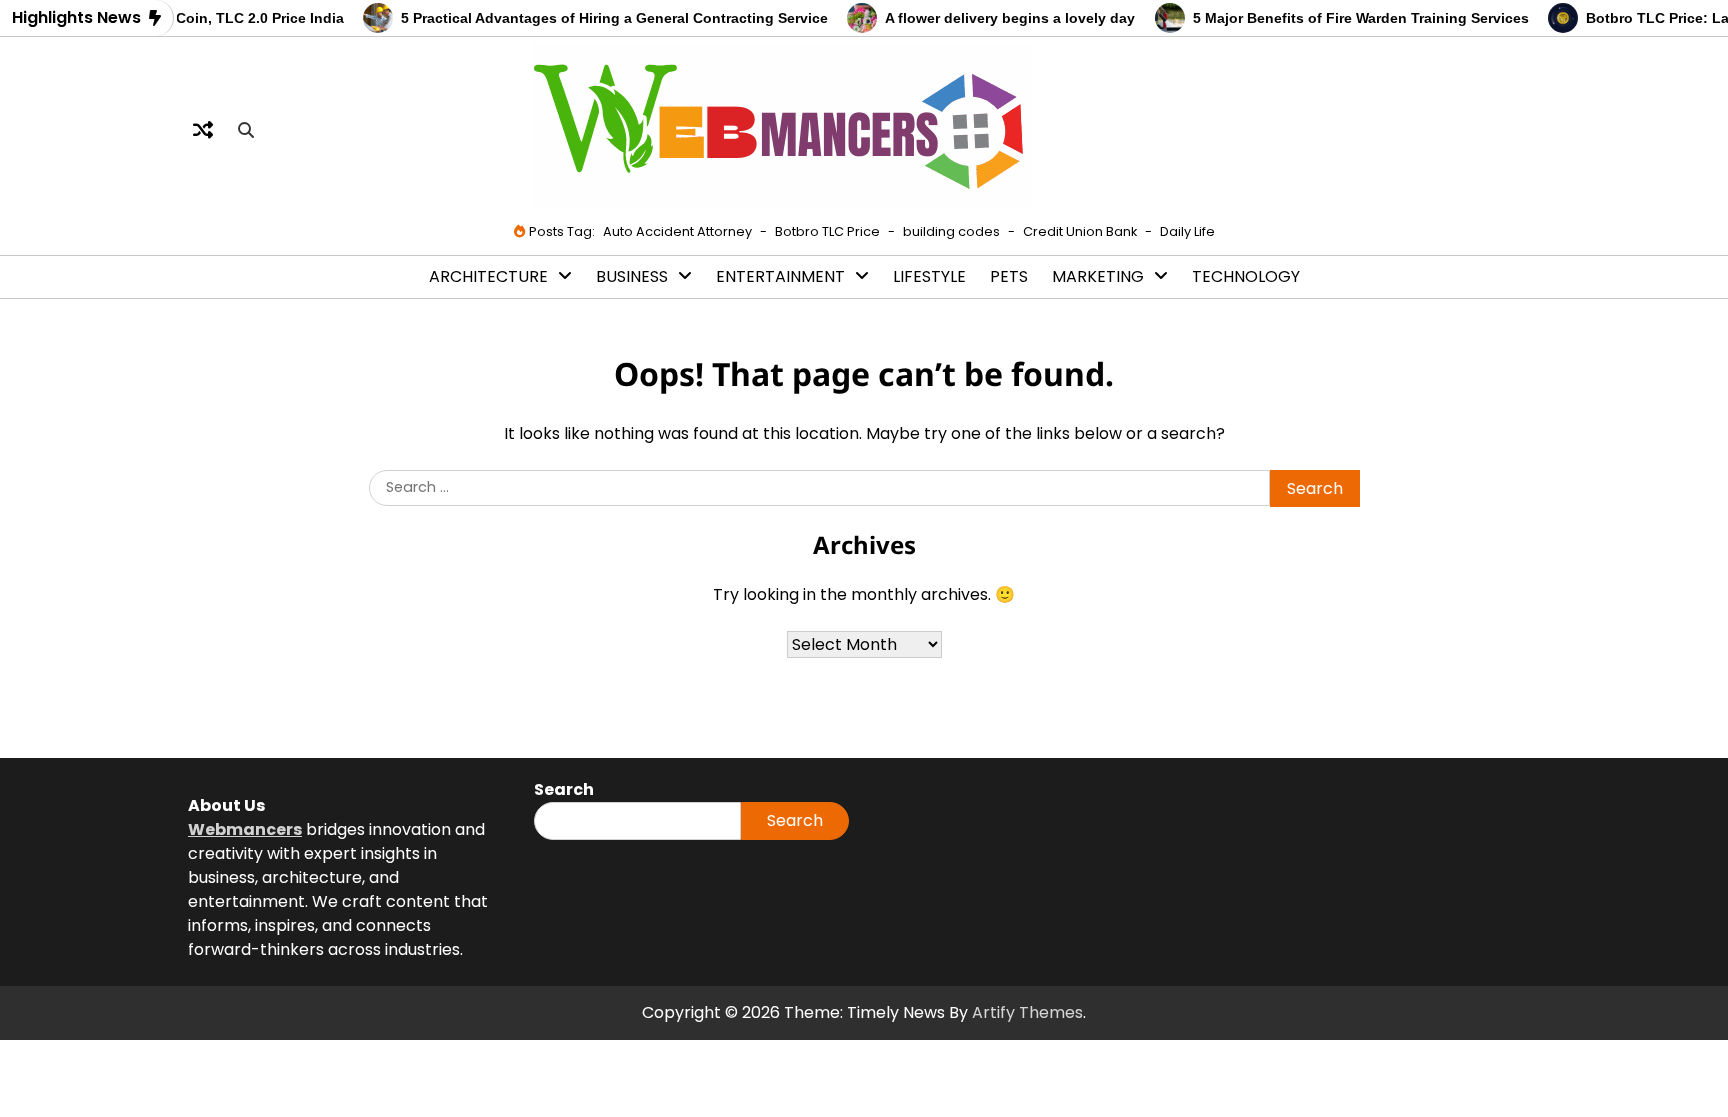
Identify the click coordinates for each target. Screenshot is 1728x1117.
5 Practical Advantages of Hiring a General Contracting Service (601, 18)
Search (795, 820)
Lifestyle (929, 276)
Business (632, 276)
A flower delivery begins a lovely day (997, 18)
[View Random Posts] (203, 130)
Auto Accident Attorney (677, 231)
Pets (1009, 276)
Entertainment (780, 276)
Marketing (1098, 276)
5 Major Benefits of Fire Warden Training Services (1347, 18)
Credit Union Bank (1080, 231)
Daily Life (1187, 231)
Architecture (488, 276)
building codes (951, 231)
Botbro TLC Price (827, 231)
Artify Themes (1027, 1012)
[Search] (246, 130)
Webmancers (245, 829)
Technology (1246, 276)
